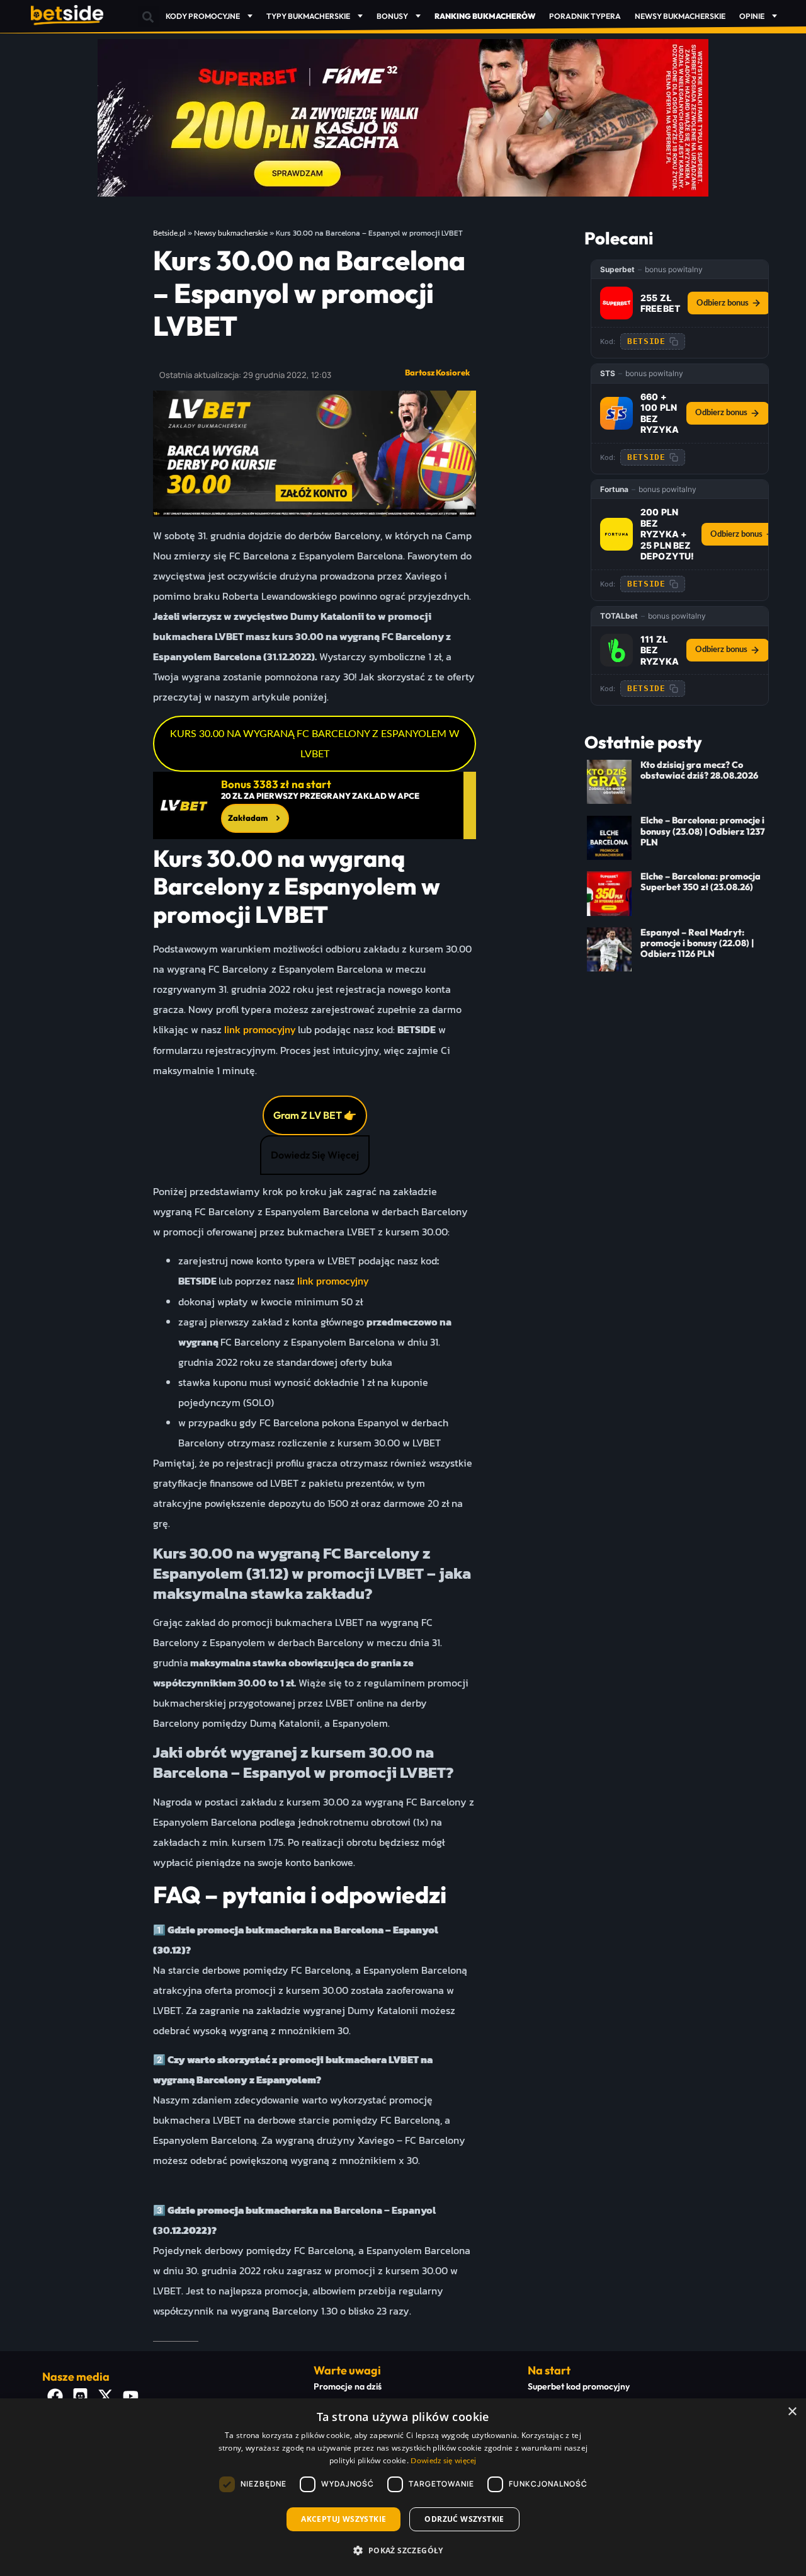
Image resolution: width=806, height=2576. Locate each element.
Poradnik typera (585, 16)
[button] (148, 17)
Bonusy (392, 16)
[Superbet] (616, 303)
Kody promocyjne (203, 16)
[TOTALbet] (616, 650)
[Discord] (80, 2396)
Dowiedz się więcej (443, 2461)
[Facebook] (55, 2396)
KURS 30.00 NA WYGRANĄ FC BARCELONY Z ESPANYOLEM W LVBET (315, 744)
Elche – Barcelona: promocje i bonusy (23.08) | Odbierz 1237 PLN (703, 831)
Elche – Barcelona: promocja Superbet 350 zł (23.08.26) (701, 882)
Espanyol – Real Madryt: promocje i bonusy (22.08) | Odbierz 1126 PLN (697, 943)
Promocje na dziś (348, 2386)
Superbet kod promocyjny (579, 2386)
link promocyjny (260, 1030)
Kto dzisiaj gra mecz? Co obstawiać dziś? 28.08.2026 (699, 770)
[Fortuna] (616, 534)
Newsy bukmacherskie (680, 16)
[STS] (616, 413)
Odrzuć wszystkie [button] (464, 2519)
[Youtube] (130, 2396)
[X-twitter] (105, 2396)
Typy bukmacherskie (308, 16)
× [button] (792, 2412)
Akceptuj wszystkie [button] (343, 2519)
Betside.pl (169, 233)
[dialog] (403, 2487)
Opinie (752, 16)
